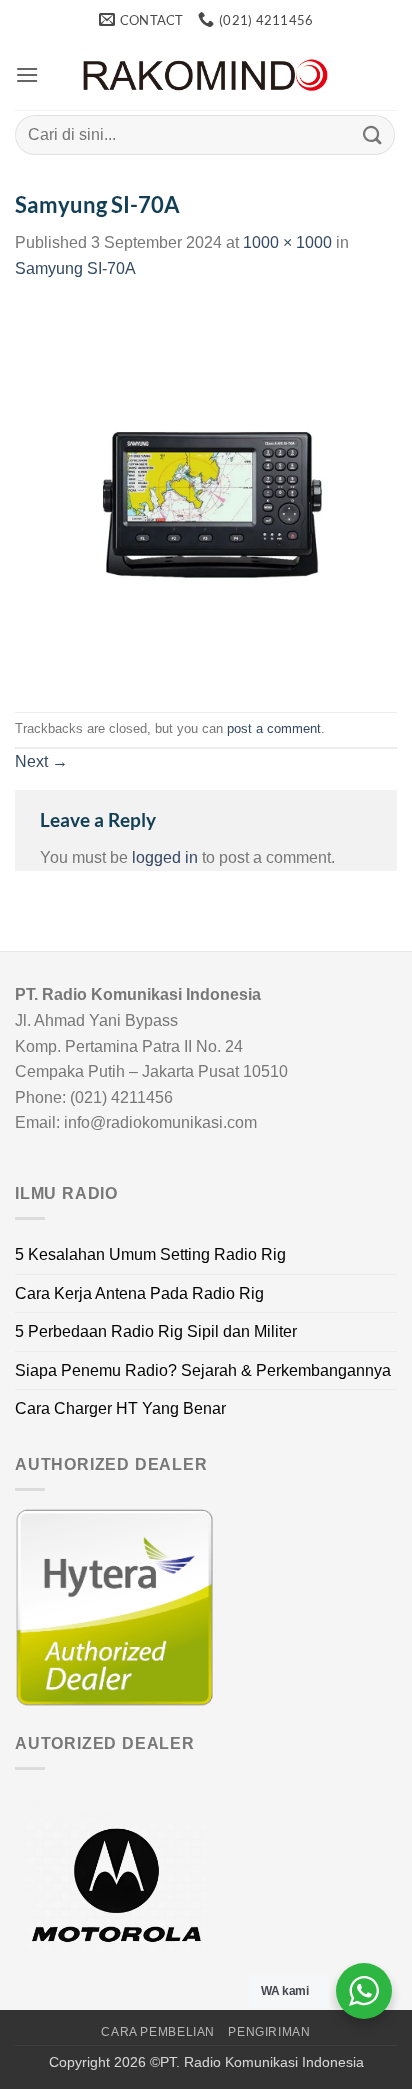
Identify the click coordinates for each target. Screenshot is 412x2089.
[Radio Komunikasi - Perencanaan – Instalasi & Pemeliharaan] (206, 75)
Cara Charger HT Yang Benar (120, 1408)
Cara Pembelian (158, 2032)
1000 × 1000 (287, 242)
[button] (27, 74)
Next (41, 761)
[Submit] (373, 134)
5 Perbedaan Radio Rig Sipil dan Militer (156, 1331)
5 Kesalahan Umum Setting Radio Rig (150, 1254)
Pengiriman (269, 2032)
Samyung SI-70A (75, 268)
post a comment (274, 728)
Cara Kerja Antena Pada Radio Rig (139, 1293)
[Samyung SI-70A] (206, 495)
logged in (165, 857)
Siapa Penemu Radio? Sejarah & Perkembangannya (203, 1370)
